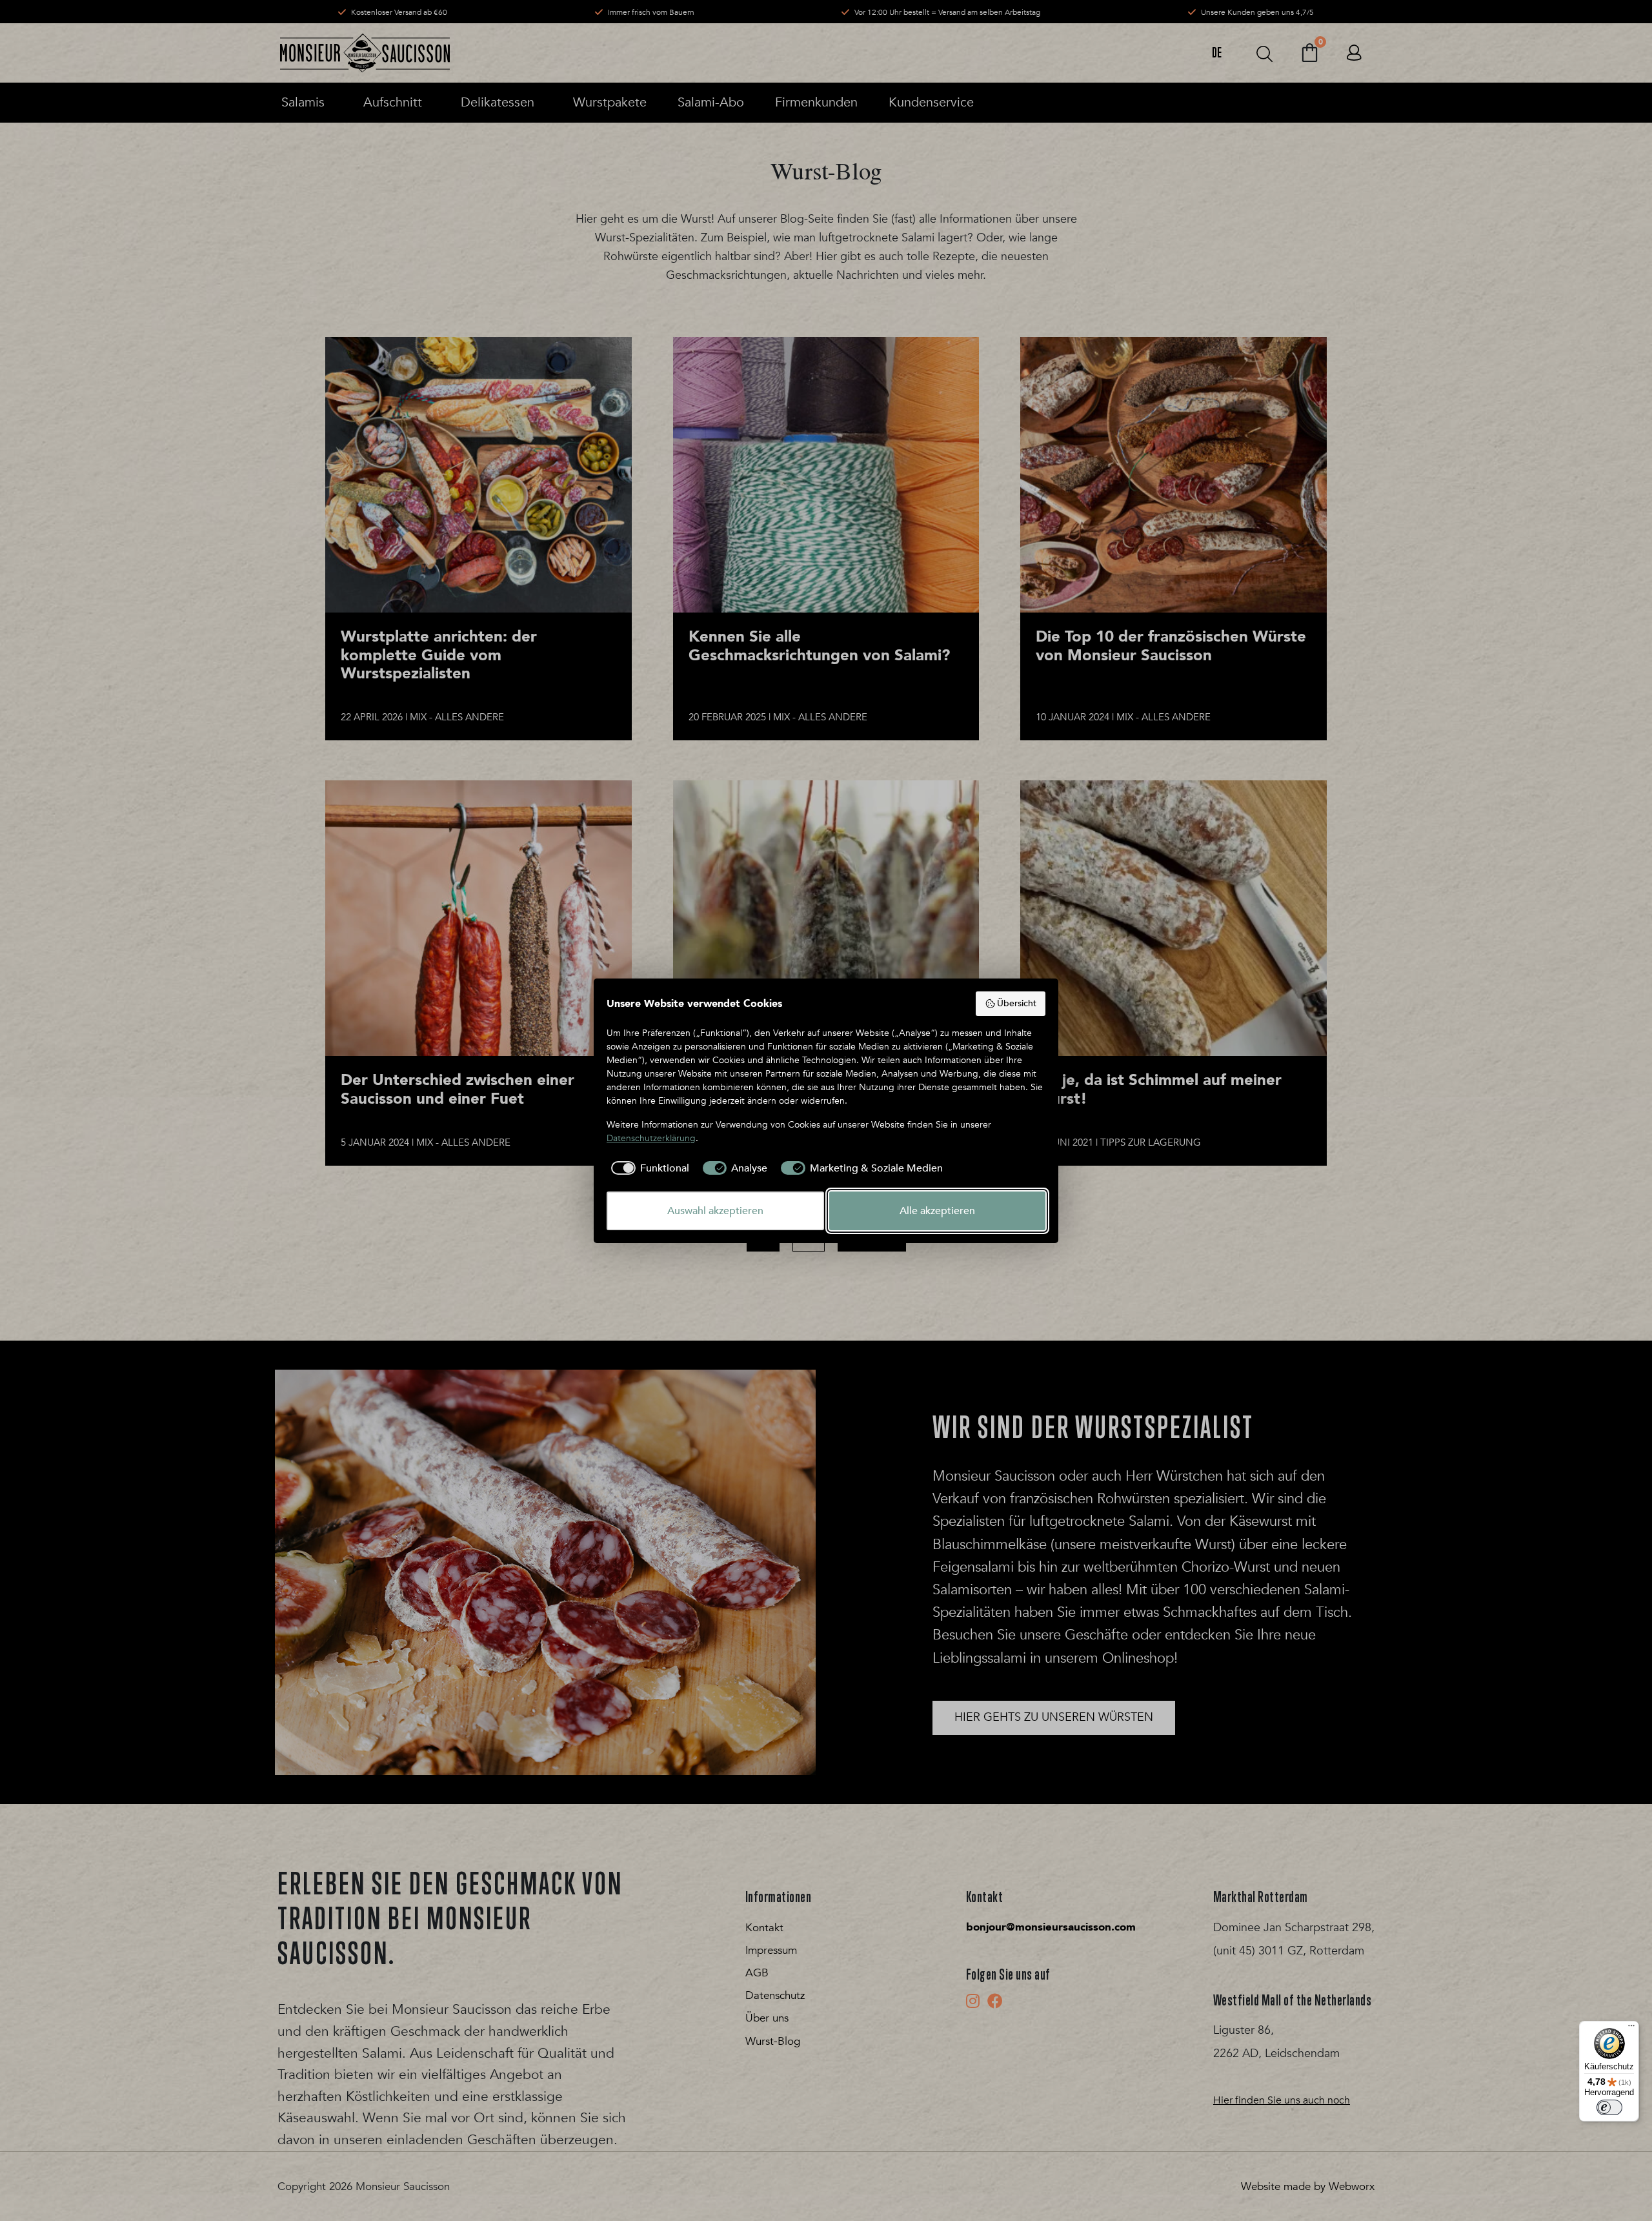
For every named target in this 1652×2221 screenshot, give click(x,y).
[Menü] (1631, 2029)
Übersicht (1017, 1003)
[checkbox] (648, 1168)
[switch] (1609, 2107)
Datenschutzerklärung (651, 1138)
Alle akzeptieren (937, 1211)
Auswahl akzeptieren (715, 1211)
